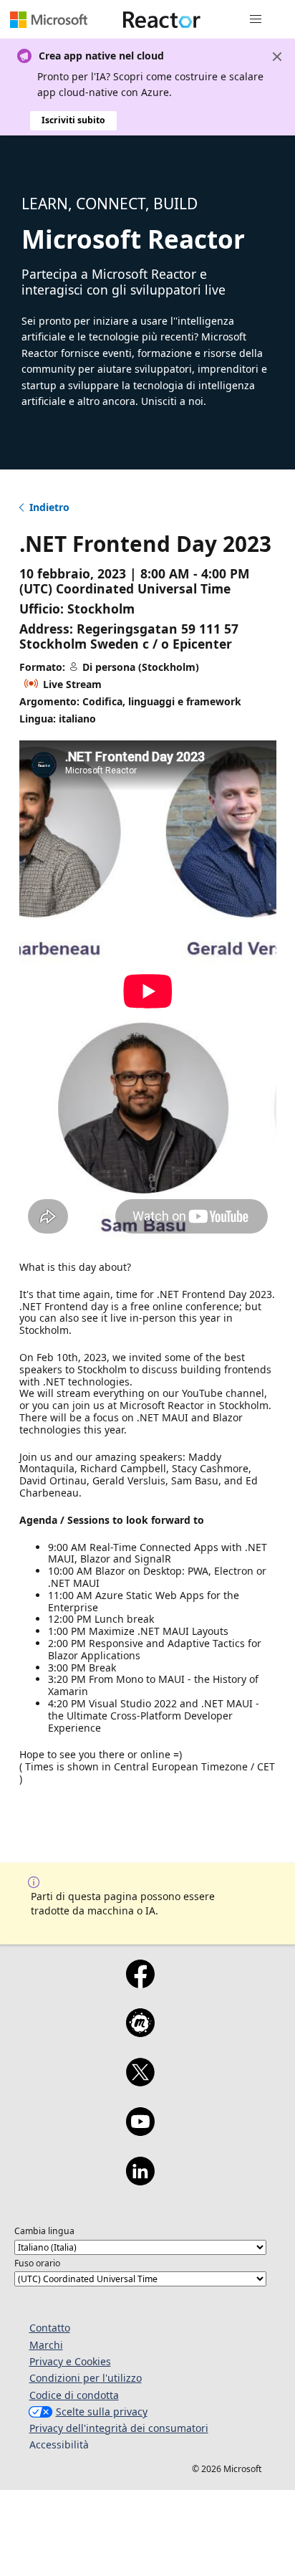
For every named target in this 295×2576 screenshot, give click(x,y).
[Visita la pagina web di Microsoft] (49, 19)
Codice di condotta (74, 2395)
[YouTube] (140, 2131)
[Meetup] (140, 2032)
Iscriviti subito (73, 120)
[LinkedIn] (140, 2180)
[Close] (277, 57)
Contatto (50, 2328)
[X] (140, 2081)
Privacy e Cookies (70, 2361)
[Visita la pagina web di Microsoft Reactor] (162, 19)
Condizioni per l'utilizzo (86, 2378)
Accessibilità (59, 2444)
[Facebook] (140, 1983)
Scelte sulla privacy (102, 2412)
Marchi (46, 2345)
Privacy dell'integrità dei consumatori (119, 2428)
